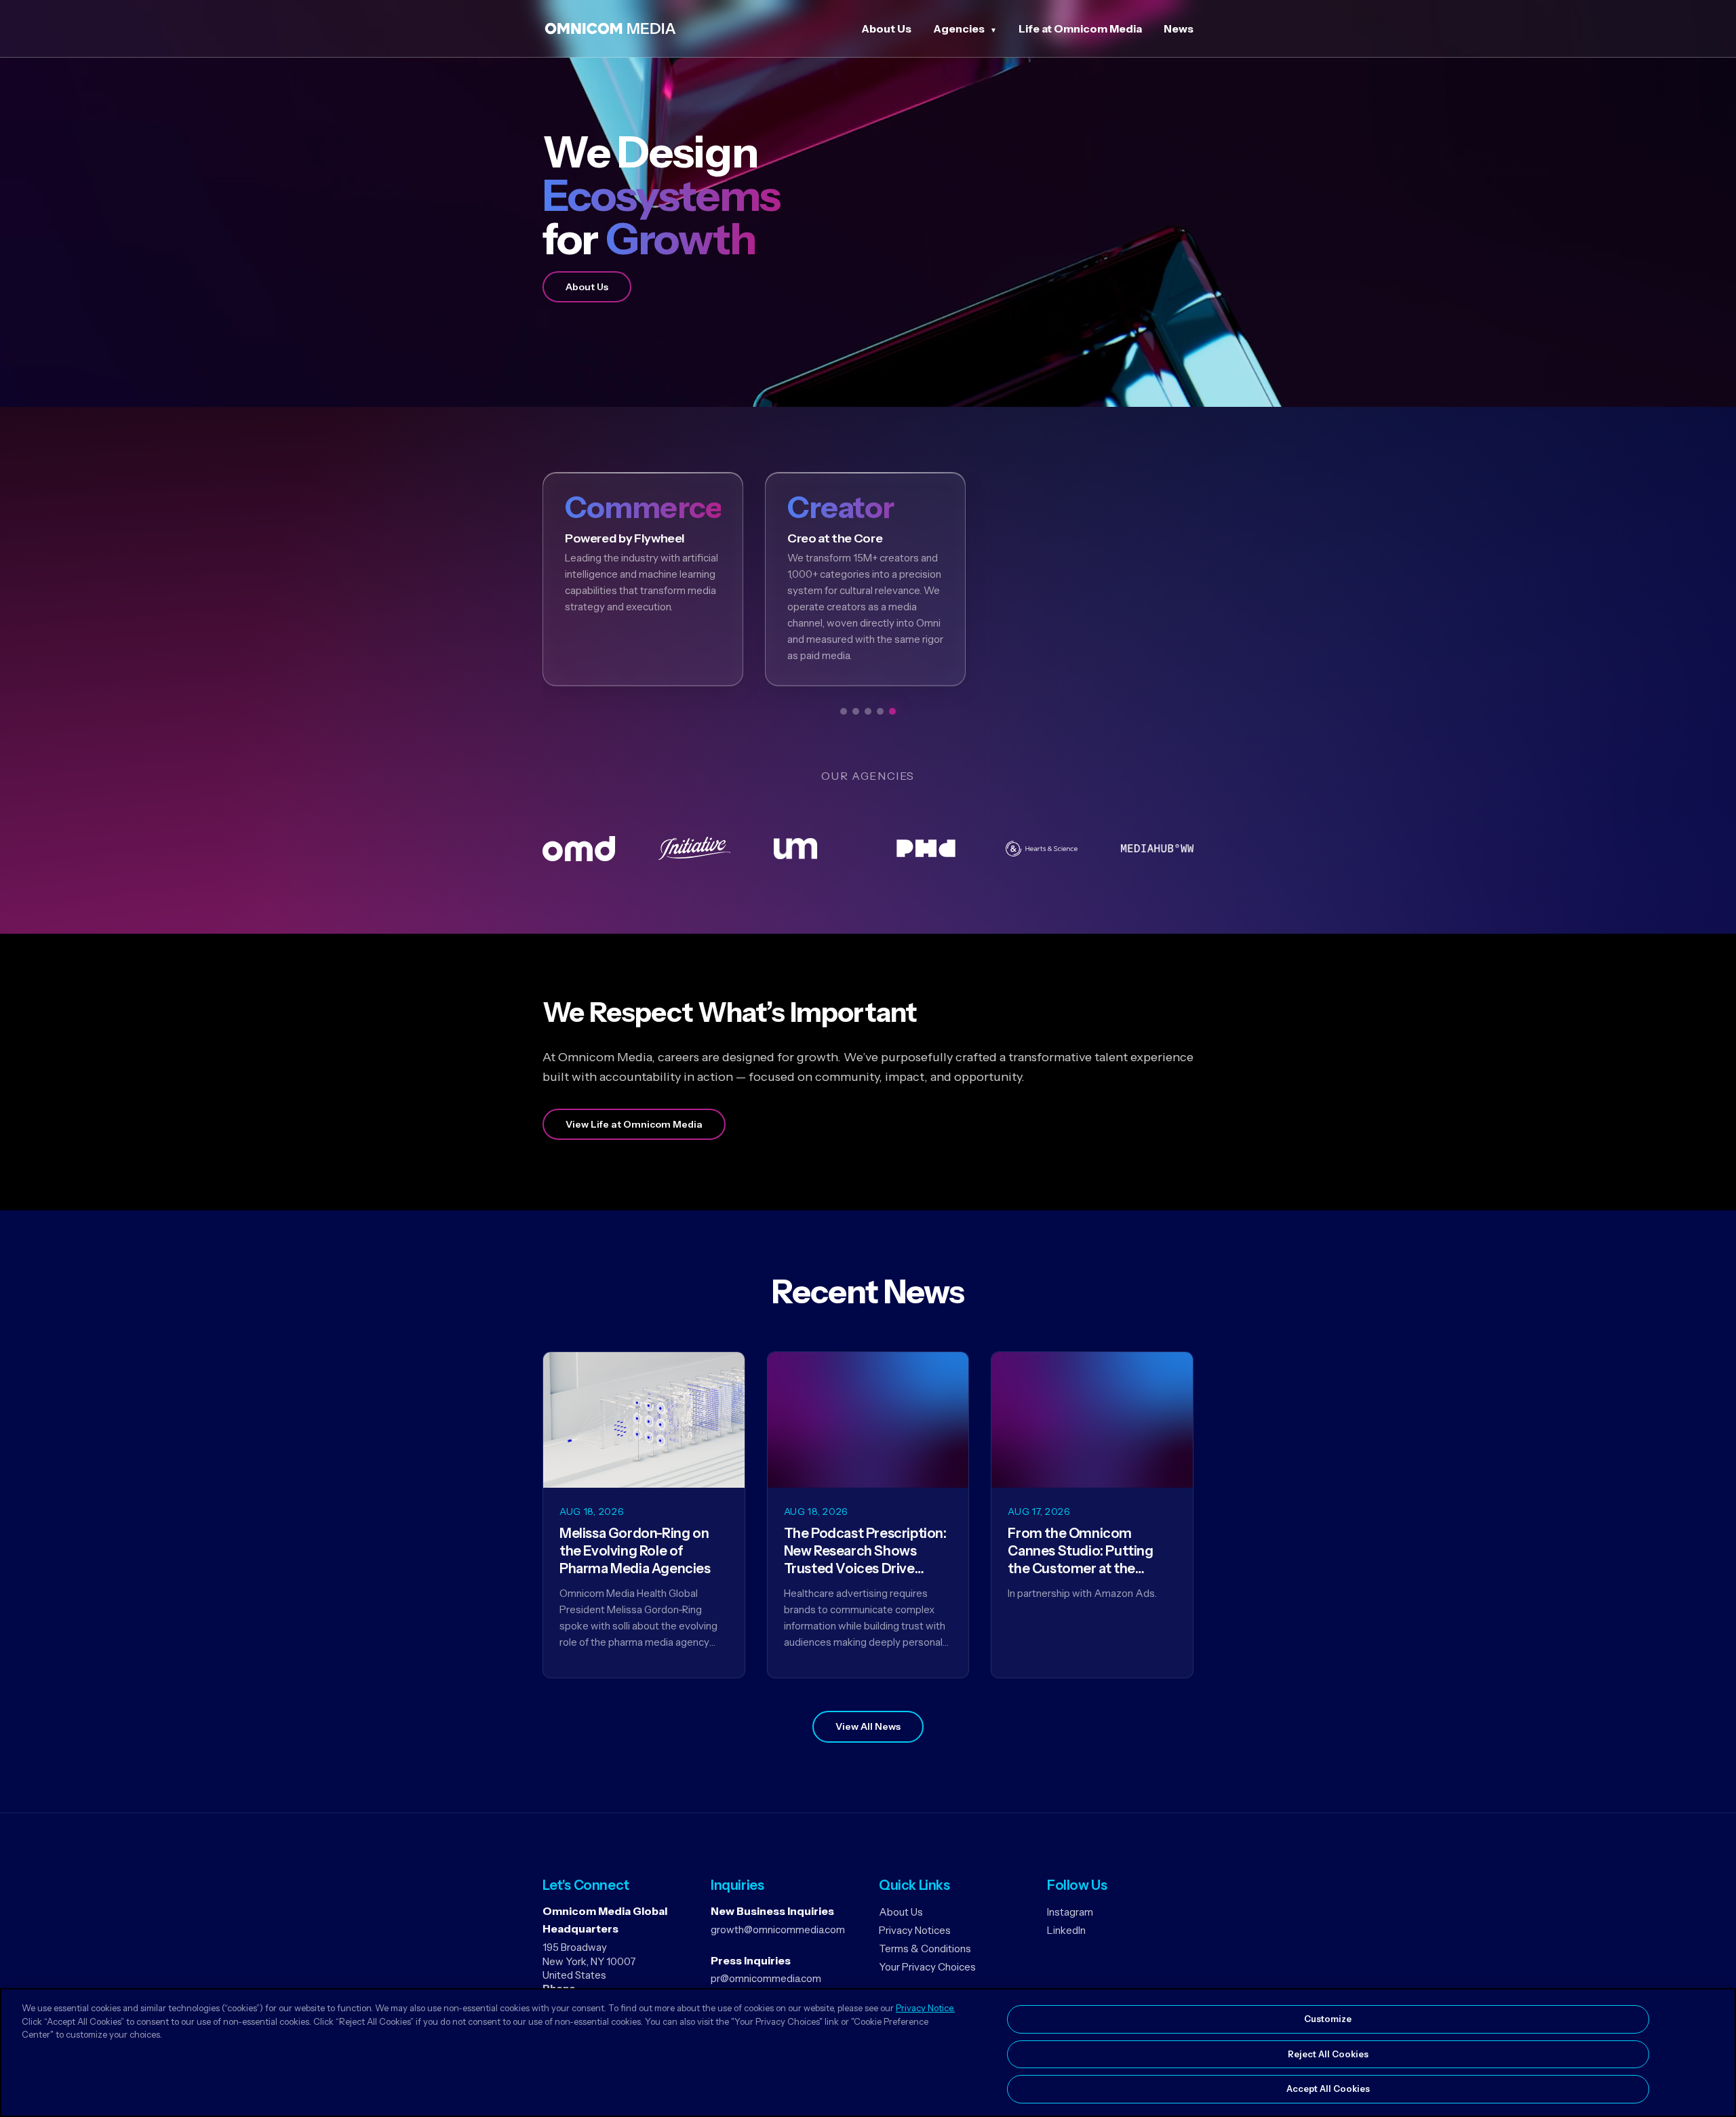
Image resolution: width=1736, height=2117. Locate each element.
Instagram (1070, 1912)
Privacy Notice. (925, 2008)
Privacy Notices (915, 1930)
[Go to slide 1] (844, 711)
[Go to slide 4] (880, 711)
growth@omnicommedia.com (778, 1930)
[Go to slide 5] (892, 711)
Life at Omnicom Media (1080, 28)
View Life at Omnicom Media (634, 1124)
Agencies (959, 28)
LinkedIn (1066, 1930)
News (1179, 28)
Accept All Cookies (1328, 2089)
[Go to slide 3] (868, 711)
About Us (886, 28)
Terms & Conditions (925, 1948)
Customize (1328, 2019)
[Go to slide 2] (856, 711)
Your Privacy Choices (927, 1967)
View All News (868, 1726)
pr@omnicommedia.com (766, 1978)
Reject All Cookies (1328, 2054)
